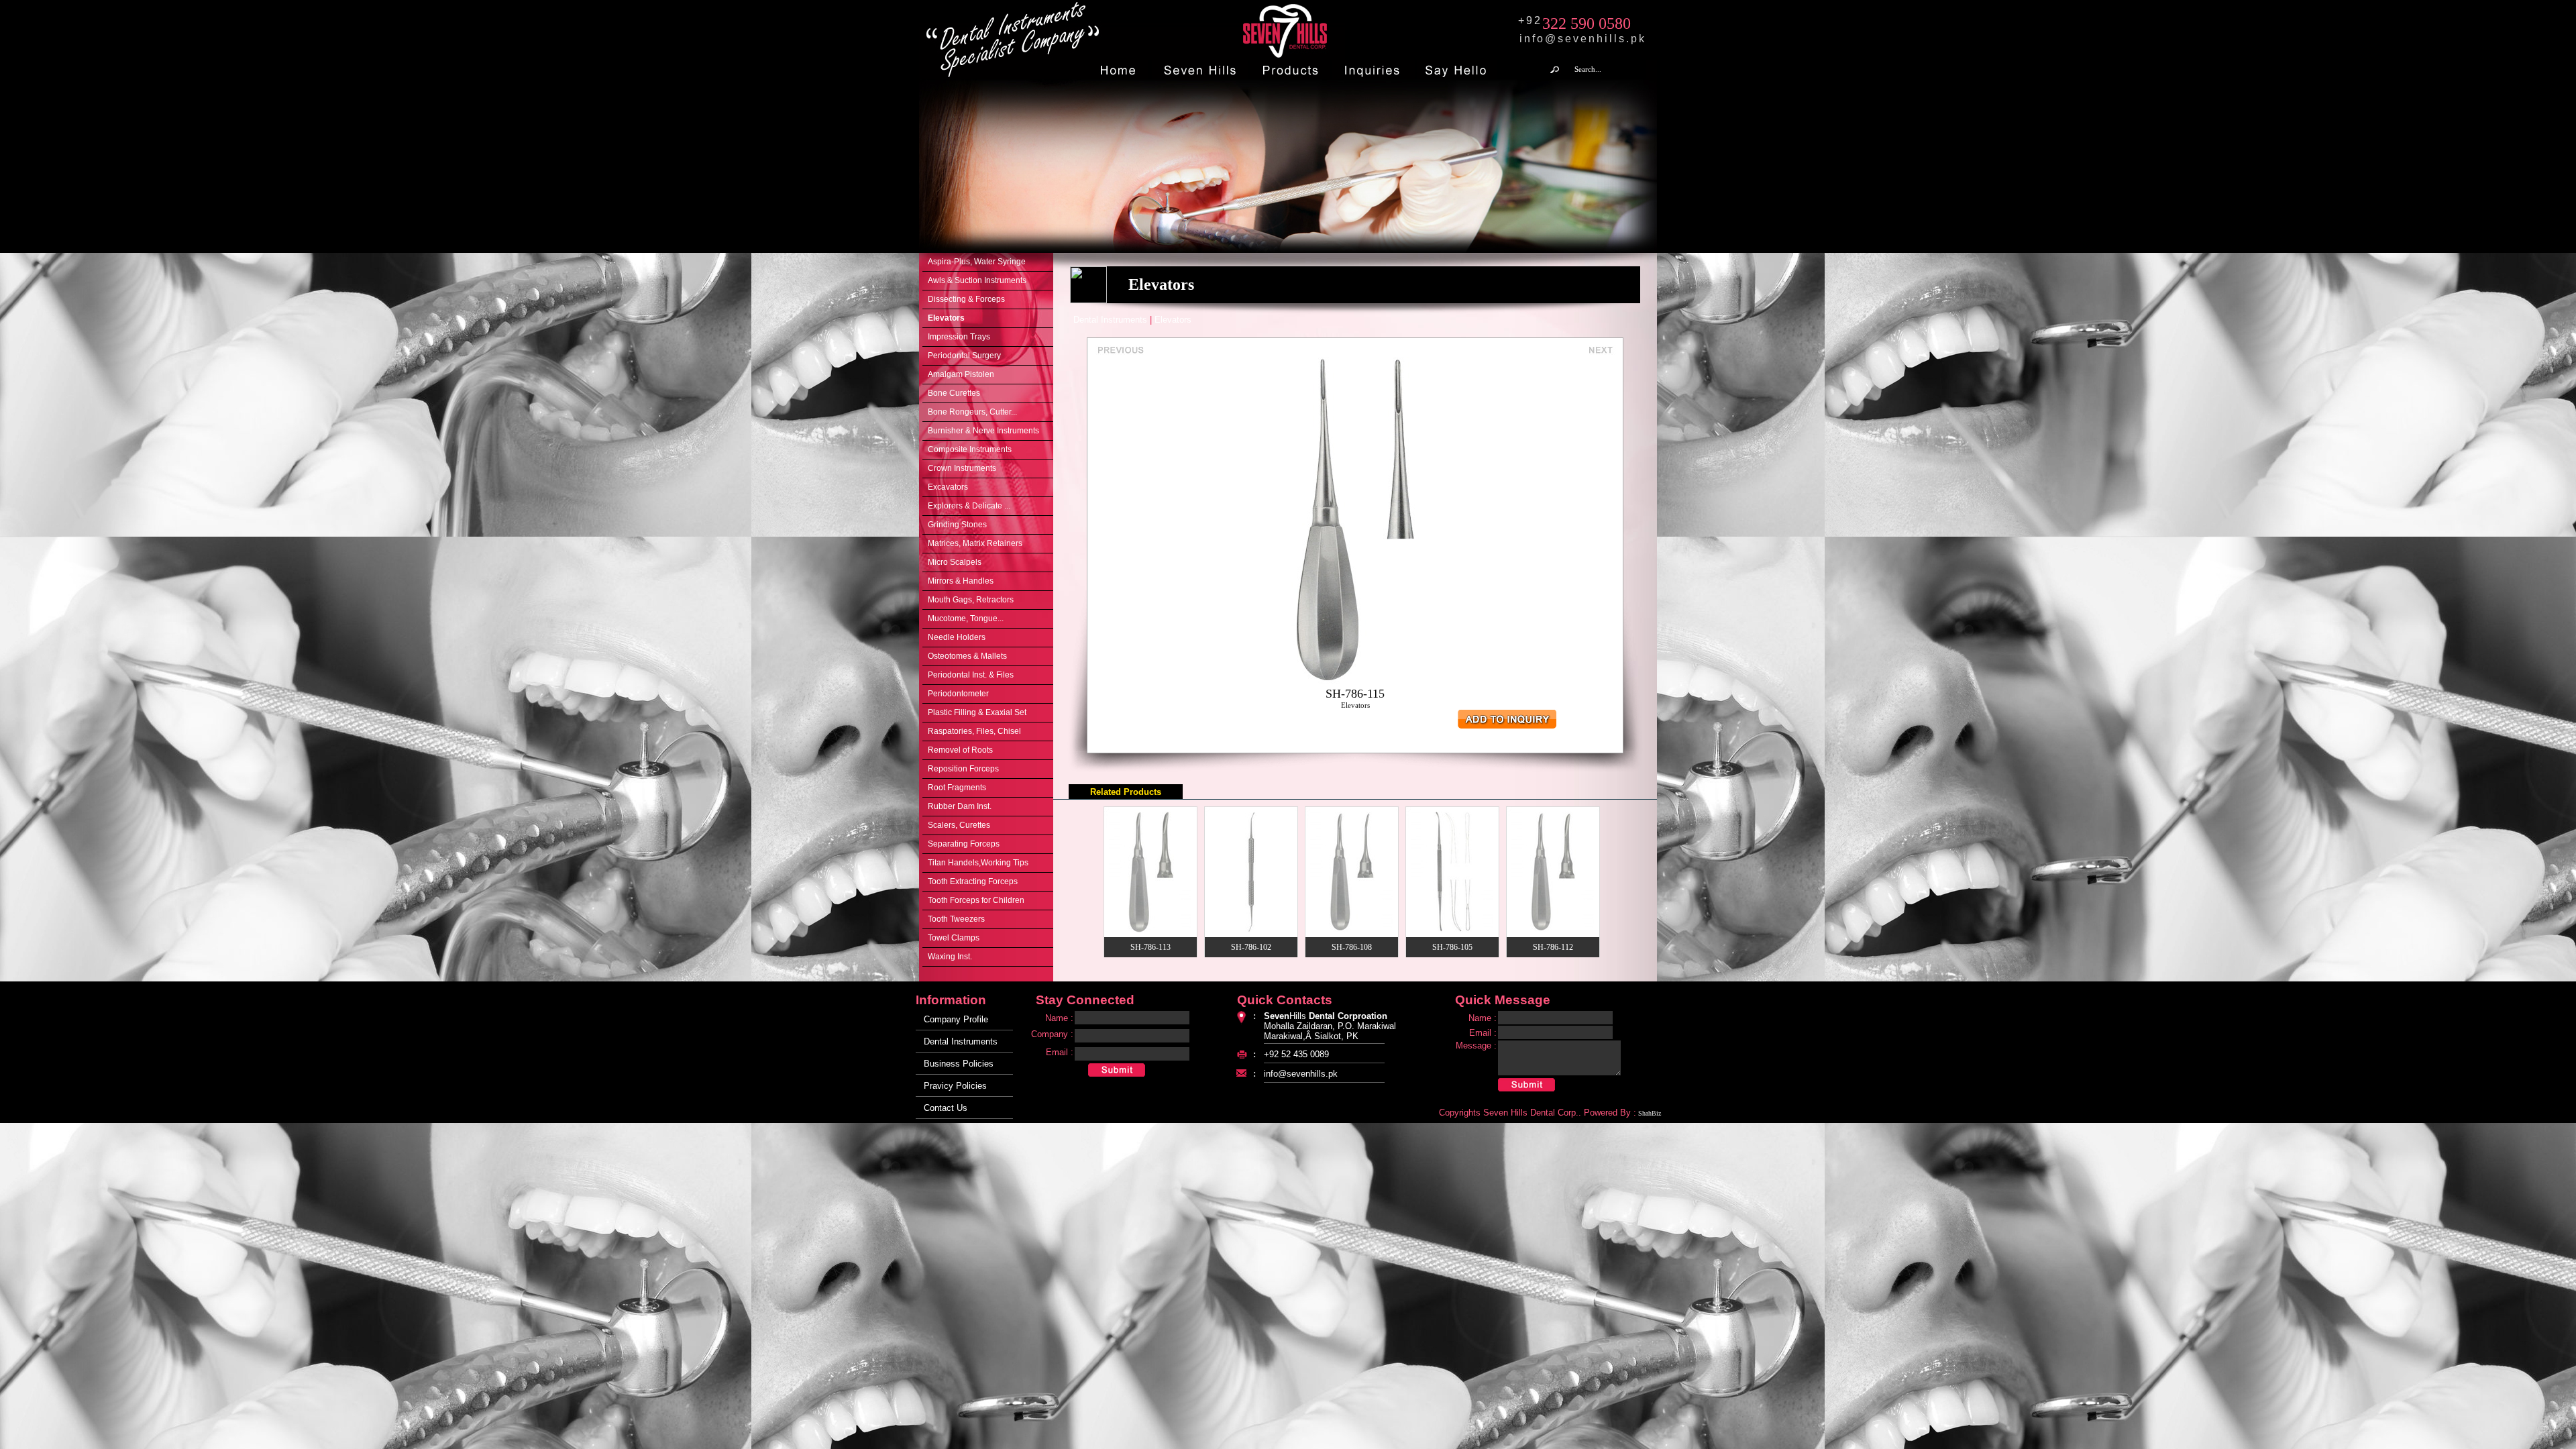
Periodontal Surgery (964, 356)
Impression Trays (959, 337)
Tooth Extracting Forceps (973, 881)
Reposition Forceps (963, 769)
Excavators (948, 487)
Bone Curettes (954, 393)
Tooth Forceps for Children (976, 900)
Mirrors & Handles (961, 581)
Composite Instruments (970, 449)
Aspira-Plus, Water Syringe (977, 262)
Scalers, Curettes (959, 825)
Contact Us (946, 1108)
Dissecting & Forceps (966, 299)
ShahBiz (1650, 1113)
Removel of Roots (960, 750)
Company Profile (956, 1019)
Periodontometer (958, 694)
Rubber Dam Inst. (960, 806)
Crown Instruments (962, 468)
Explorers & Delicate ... (969, 506)
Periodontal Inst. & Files (971, 675)
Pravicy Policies (955, 1086)
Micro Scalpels (955, 562)
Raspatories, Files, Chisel (974, 731)
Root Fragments (957, 788)
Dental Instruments (961, 1041)
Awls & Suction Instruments (977, 280)
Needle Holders (957, 637)
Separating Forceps (964, 844)
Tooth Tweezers (956, 919)
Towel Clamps (954, 938)
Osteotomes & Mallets (967, 656)
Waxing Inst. (950, 957)
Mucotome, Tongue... (966, 619)
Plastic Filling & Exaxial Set (977, 712)
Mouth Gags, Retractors (971, 600)
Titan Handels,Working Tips (978, 863)
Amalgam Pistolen (961, 374)
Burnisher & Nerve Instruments (983, 431)
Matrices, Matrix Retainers (975, 543)
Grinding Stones (957, 525)
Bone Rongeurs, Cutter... (972, 412)
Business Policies (959, 1064)
